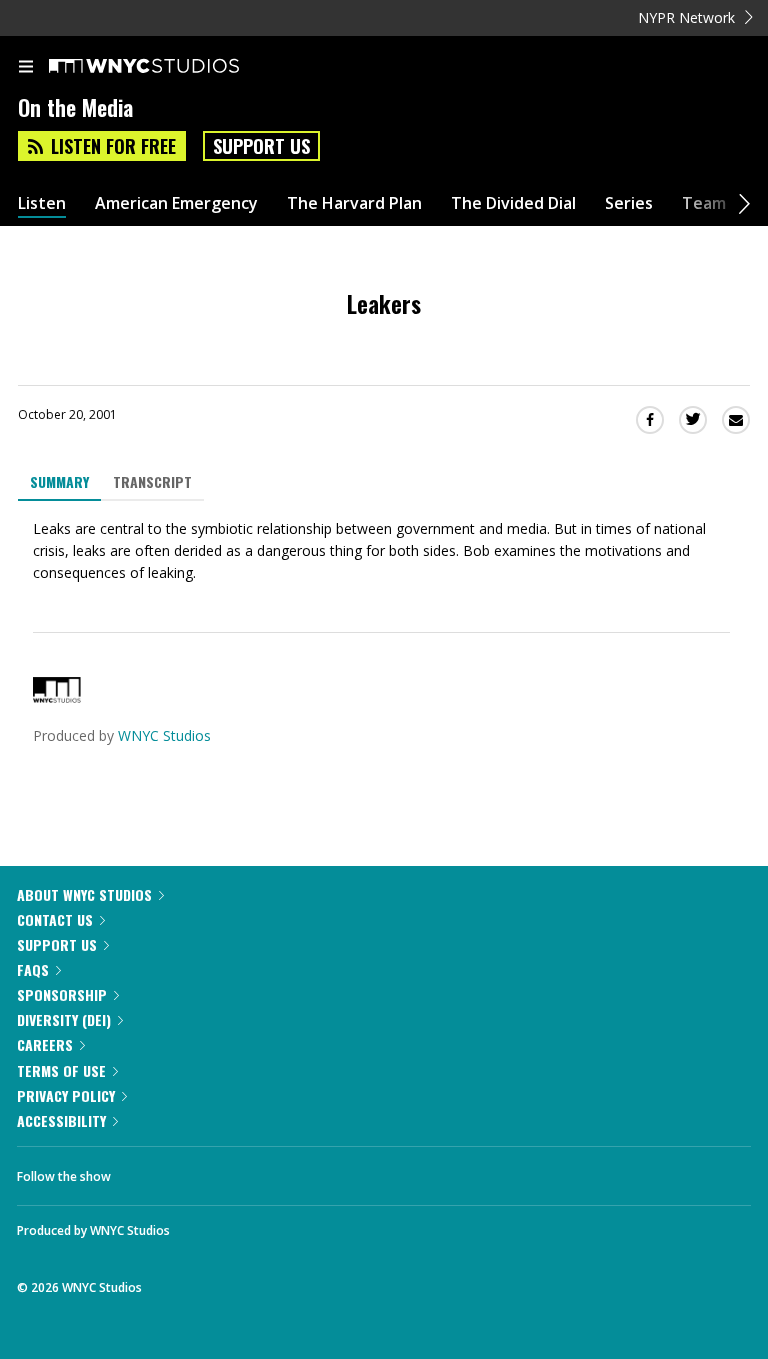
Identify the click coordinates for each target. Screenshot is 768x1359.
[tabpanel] (384, 551)
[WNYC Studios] (57, 697)
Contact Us (55, 919)
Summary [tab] (59, 481)
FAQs (33, 969)
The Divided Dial (513, 203)
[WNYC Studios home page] (169, 67)
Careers (45, 1044)
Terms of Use (61, 1070)
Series (629, 203)
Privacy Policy (66, 1095)
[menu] (26, 68)
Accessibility (61, 1120)
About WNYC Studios (84, 894)
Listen (42, 203)
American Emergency (176, 203)
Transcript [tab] (152, 481)
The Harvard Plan (354, 203)
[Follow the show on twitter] (201, 1171)
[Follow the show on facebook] (146, 1171)
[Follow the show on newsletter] (255, 1171)
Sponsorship (62, 994)
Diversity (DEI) (64, 1019)
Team (704, 203)
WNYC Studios (164, 735)
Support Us (261, 146)
